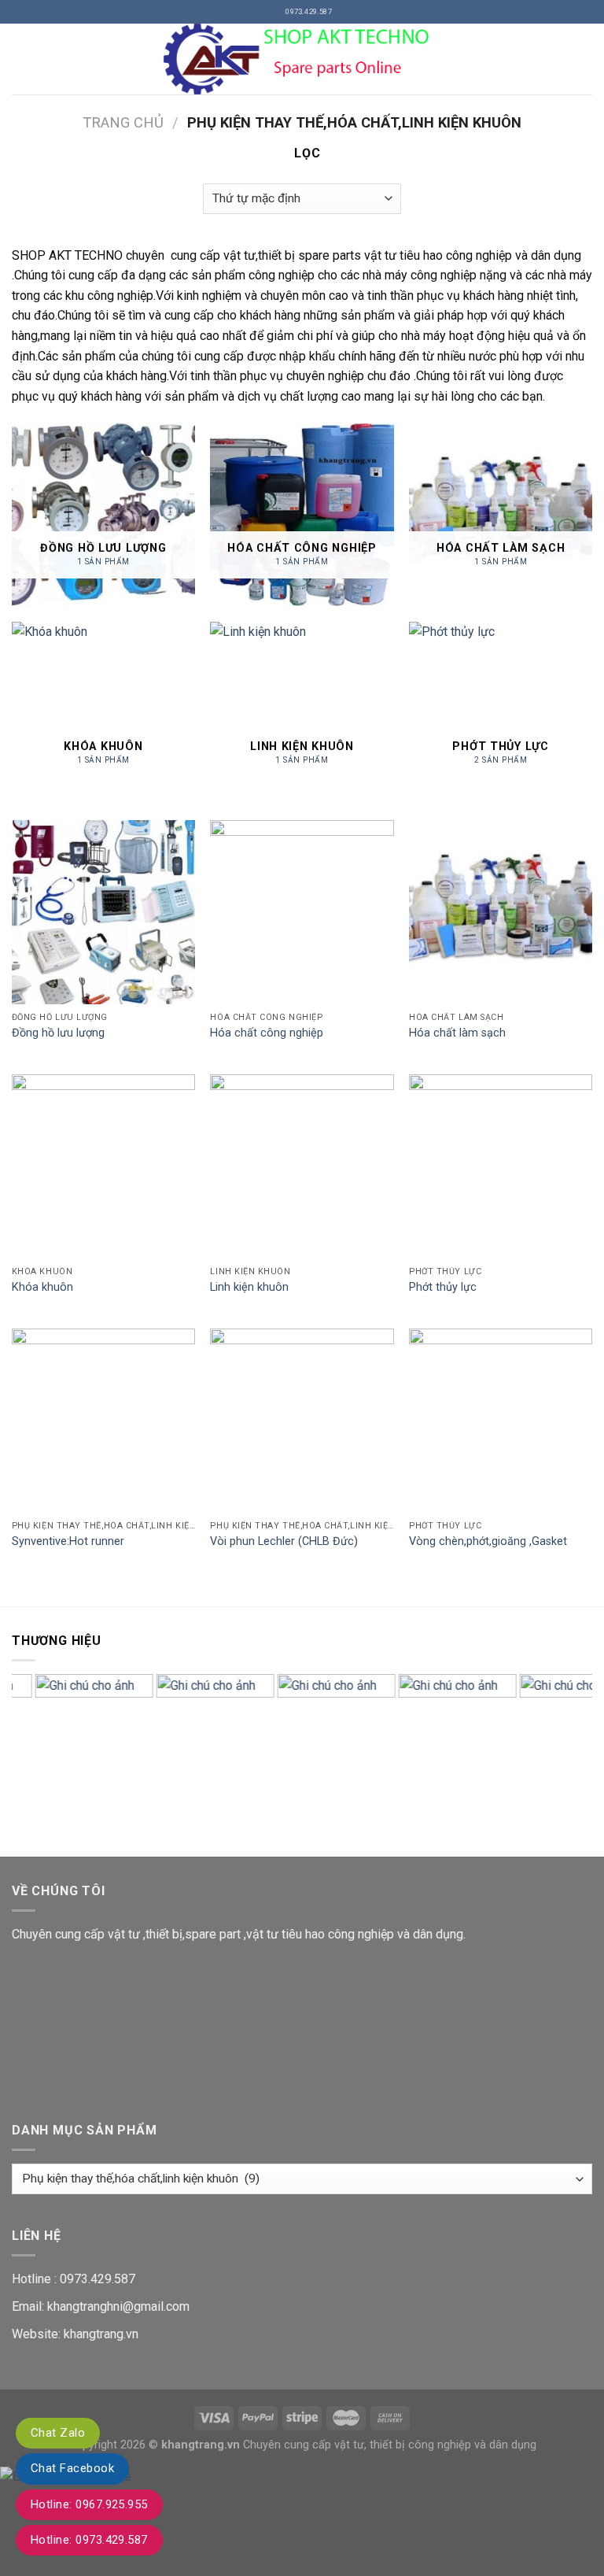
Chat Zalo (58, 2433)
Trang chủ (123, 122)
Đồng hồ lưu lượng (58, 1033)
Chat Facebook (72, 2468)
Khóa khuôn (42, 1287)
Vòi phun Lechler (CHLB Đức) (284, 1541)
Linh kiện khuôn (249, 1287)
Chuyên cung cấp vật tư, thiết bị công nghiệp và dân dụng (390, 2445)
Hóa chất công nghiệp (267, 1033)
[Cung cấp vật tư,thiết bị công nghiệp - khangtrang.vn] (302, 59)
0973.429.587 (98, 2279)
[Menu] (21, 59)
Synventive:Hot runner (68, 1541)
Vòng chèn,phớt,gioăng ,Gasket (488, 1541)
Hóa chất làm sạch (457, 1033)
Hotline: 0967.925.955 (89, 2504)
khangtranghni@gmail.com (118, 2306)
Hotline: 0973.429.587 (89, 2540)
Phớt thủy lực (443, 1287)
